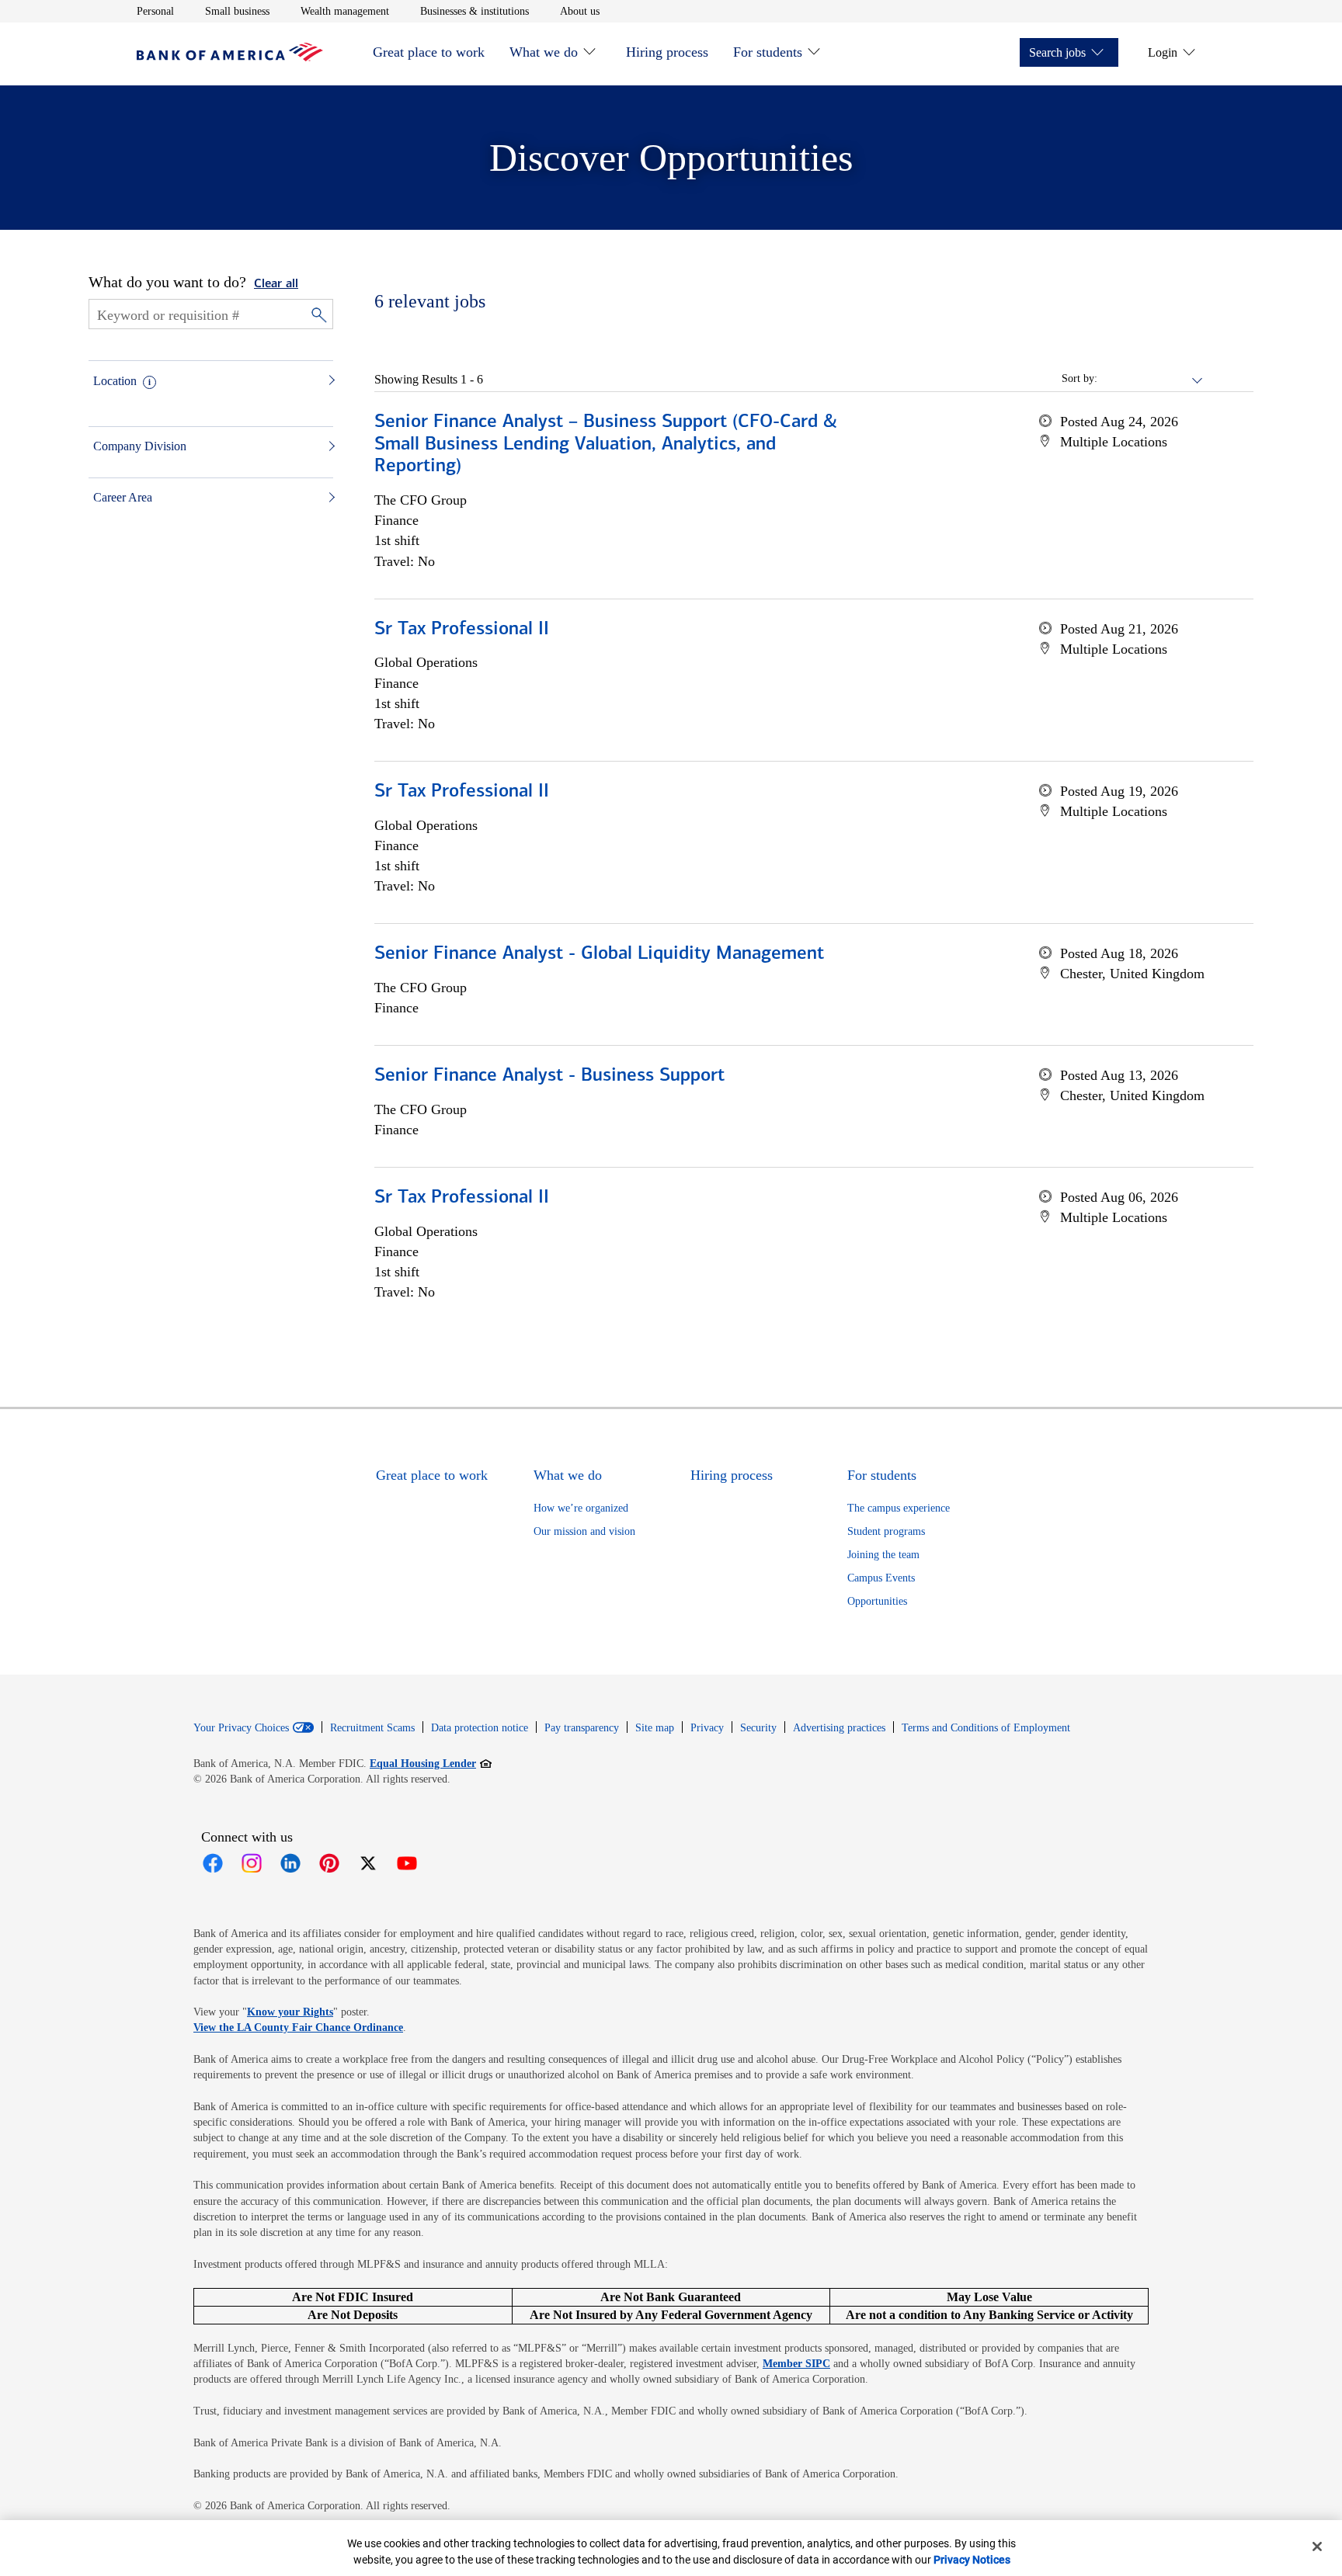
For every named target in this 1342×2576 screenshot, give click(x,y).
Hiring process (667, 52)
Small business (237, 11)
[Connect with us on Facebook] (213, 1863)
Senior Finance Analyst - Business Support (549, 1076)
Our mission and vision (584, 1531)
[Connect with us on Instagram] (252, 1863)
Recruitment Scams (372, 1728)
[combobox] (1151, 379)
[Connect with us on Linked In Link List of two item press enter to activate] (290, 1863)
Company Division (140, 446)
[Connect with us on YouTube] (407, 1863)
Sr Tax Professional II (462, 630)
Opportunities (877, 1601)
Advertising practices (839, 1728)
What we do (544, 52)
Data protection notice (480, 1728)
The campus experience (899, 1508)
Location (115, 381)
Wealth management (345, 11)
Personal (155, 11)
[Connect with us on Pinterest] (329, 1863)
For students (768, 52)
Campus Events (881, 1578)
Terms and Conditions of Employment (986, 1728)
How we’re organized (581, 1508)
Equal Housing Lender (431, 1763)
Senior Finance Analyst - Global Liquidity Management (599, 954)
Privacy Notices (972, 2560)
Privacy (707, 1728)
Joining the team (883, 1555)
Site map (655, 1728)
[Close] (1317, 2546)
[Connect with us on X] (368, 1863)
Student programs (886, 1531)
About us (580, 11)
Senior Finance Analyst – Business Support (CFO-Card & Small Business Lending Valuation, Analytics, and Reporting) (606, 445)
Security (758, 1728)
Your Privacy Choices (241, 1728)
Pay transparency (582, 1728)
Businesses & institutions (475, 11)
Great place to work (429, 52)
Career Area (123, 497)
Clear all (276, 284)
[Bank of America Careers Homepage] (230, 57)
